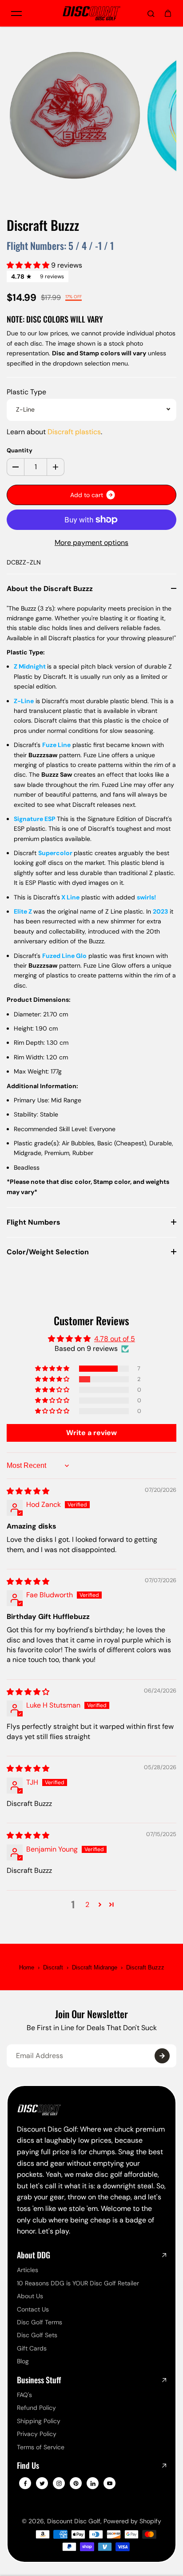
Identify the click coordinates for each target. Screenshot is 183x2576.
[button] (29, 265)
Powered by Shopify (132, 2521)
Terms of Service (41, 2447)
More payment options (91, 543)
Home (27, 1967)
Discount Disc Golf (74, 2521)
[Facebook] (25, 2483)
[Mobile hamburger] (16, 13)
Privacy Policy (37, 2434)
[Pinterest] (76, 2483)
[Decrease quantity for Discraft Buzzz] (16, 467)
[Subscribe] (162, 2056)
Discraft (53, 1967)
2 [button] (87, 1905)
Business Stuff (39, 2380)
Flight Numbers (34, 1222)
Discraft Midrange (95, 1967)
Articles (28, 2270)
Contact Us (33, 2309)
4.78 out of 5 (115, 1339)
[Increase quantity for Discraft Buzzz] (56, 467)
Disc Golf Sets (37, 2335)
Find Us (28, 2466)
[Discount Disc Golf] (91, 14)
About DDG (34, 2255)
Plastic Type (26, 392)
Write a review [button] (91, 1433)
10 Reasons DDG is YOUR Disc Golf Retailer (78, 2283)
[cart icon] (168, 13)
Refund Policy (36, 2408)
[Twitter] (42, 2483)
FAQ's (24, 2395)
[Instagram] (59, 2483)
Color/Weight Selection (48, 1252)
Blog (23, 2361)
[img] (28, 1491)
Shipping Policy (39, 2421)
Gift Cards (32, 2348)
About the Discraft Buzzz (50, 589)
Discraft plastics (74, 432)
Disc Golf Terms (40, 2322)
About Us (30, 2296)
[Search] (151, 13)
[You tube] (110, 2483)
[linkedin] (93, 2483)
